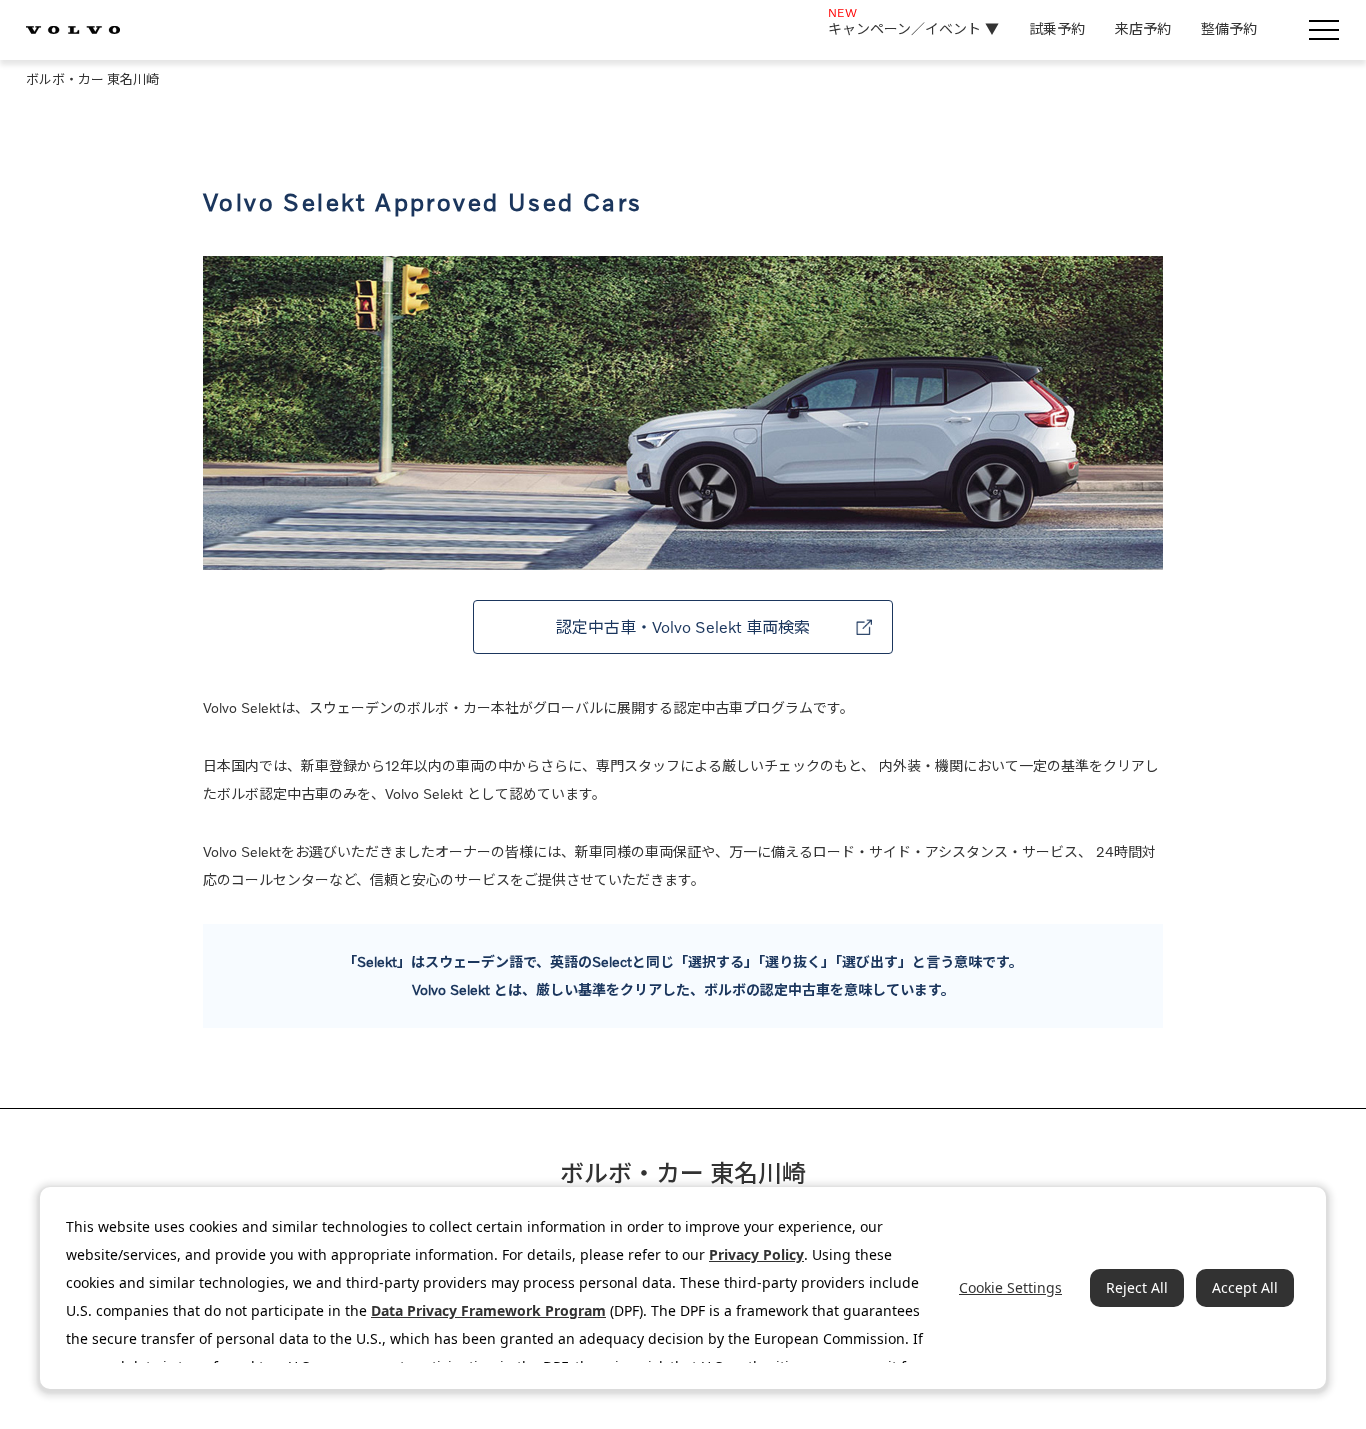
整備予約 (1229, 28)
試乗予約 (1057, 28)
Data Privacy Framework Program (488, 1310)
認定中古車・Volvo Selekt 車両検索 (683, 627)
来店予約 (1143, 28)
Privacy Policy (756, 1254)
